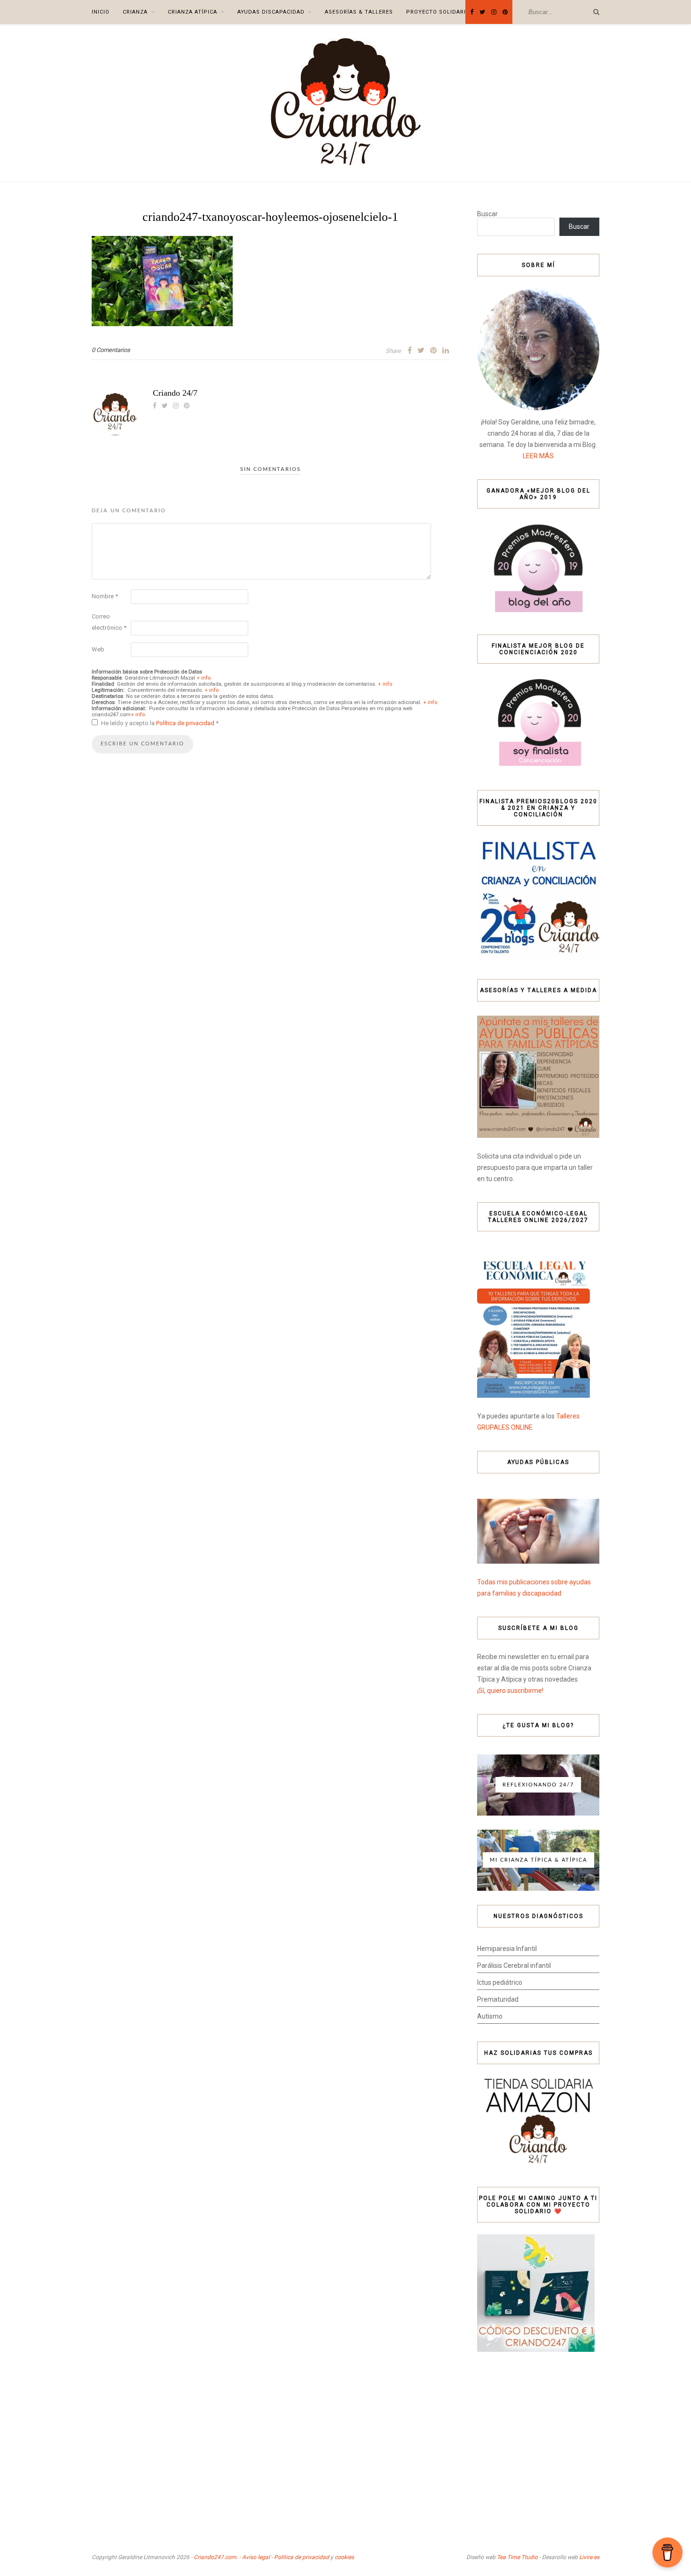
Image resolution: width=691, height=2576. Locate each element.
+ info (204, 678)
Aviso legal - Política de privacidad (286, 2557)
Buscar (487, 214)
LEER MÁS (538, 456)
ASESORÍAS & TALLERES (359, 12)
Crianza (135, 12)
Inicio (101, 12)
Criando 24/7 (175, 393)
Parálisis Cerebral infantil (514, 1965)
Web (98, 649)
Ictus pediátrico (500, 1982)
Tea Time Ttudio (517, 2557)
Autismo (490, 2016)
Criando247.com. (216, 2557)
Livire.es (589, 2557)
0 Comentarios (111, 350)
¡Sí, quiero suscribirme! (510, 1691)
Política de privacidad (186, 723)
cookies (344, 2557)
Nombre (105, 596)
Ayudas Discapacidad (271, 12)
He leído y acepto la (160, 723)
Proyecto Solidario (438, 12)
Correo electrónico (109, 622)
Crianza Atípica (192, 12)
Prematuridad (498, 1999)
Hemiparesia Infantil (507, 1949)
